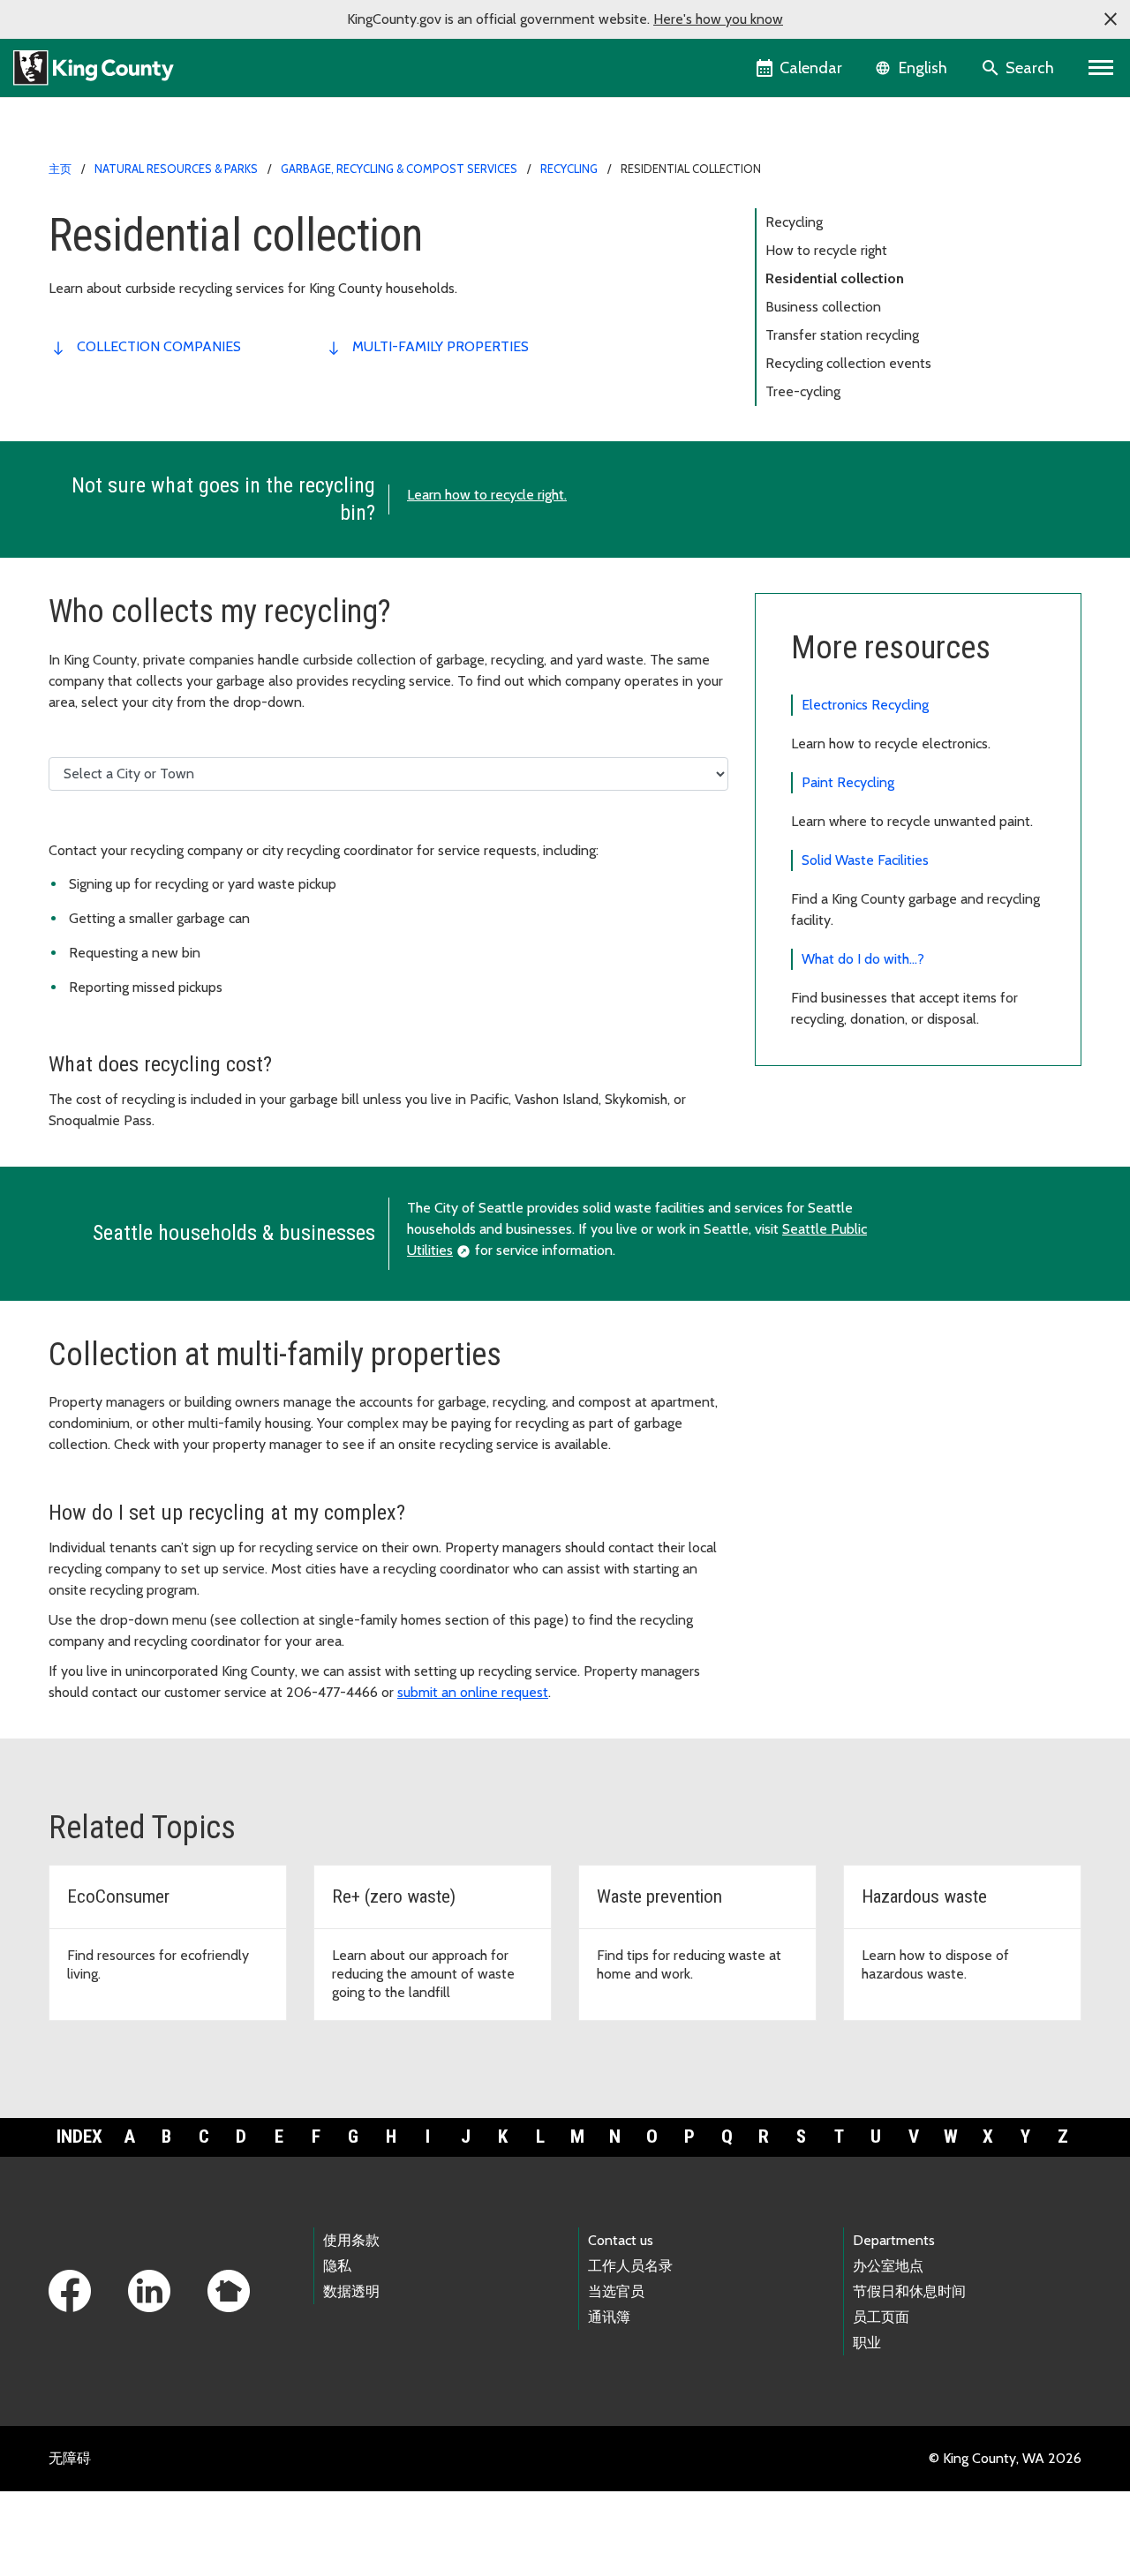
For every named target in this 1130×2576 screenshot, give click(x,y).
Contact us (621, 2240)
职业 (867, 2343)
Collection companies (159, 346)
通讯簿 (609, 2317)
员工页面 (881, 2317)
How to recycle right (826, 250)
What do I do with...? (863, 959)
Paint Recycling (848, 782)
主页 (60, 169)
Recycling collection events (848, 363)
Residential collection (835, 278)
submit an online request (473, 1692)
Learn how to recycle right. (487, 495)
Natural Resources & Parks (176, 169)
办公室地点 (888, 2266)
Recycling (569, 169)
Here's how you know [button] (718, 19)
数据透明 (351, 2291)
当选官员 (616, 2291)
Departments (894, 2240)
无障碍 (70, 2458)
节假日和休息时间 (909, 2291)
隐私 (337, 2266)
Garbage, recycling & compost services (399, 169)
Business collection (823, 307)
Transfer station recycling (842, 335)
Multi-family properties (441, 346)
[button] (1111, 19)
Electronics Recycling (865, 705)
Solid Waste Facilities (865, 860)
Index (79, 2137)
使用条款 (351, 2240)
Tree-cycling (803, 391)
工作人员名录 (630, 2266)
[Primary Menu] (1101, 68)
